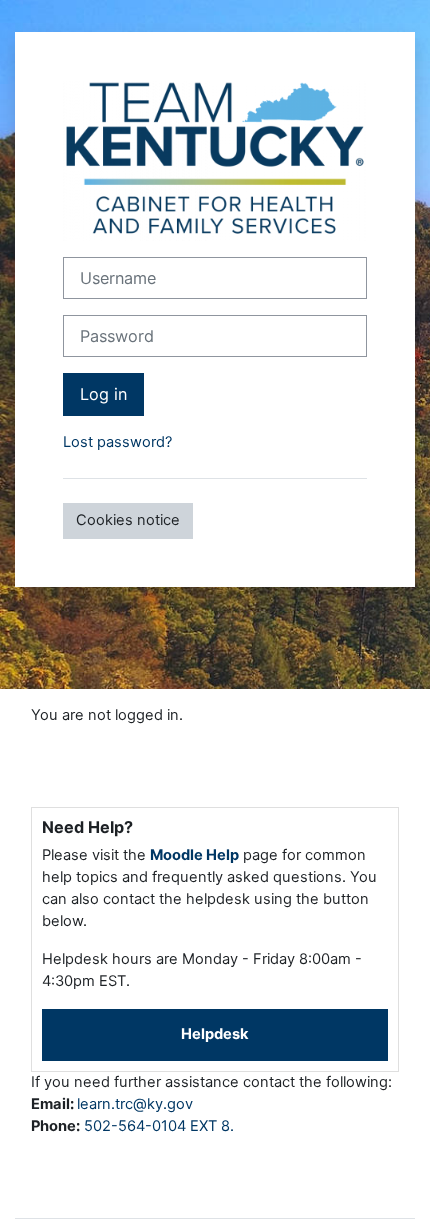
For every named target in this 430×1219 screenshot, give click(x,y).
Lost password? (117, 442)
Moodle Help (194, 855)
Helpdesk (215, 1034)
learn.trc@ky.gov (135, 1104)
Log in (103, 394)
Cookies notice (128, 520)
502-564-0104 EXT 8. (159, 1126)
